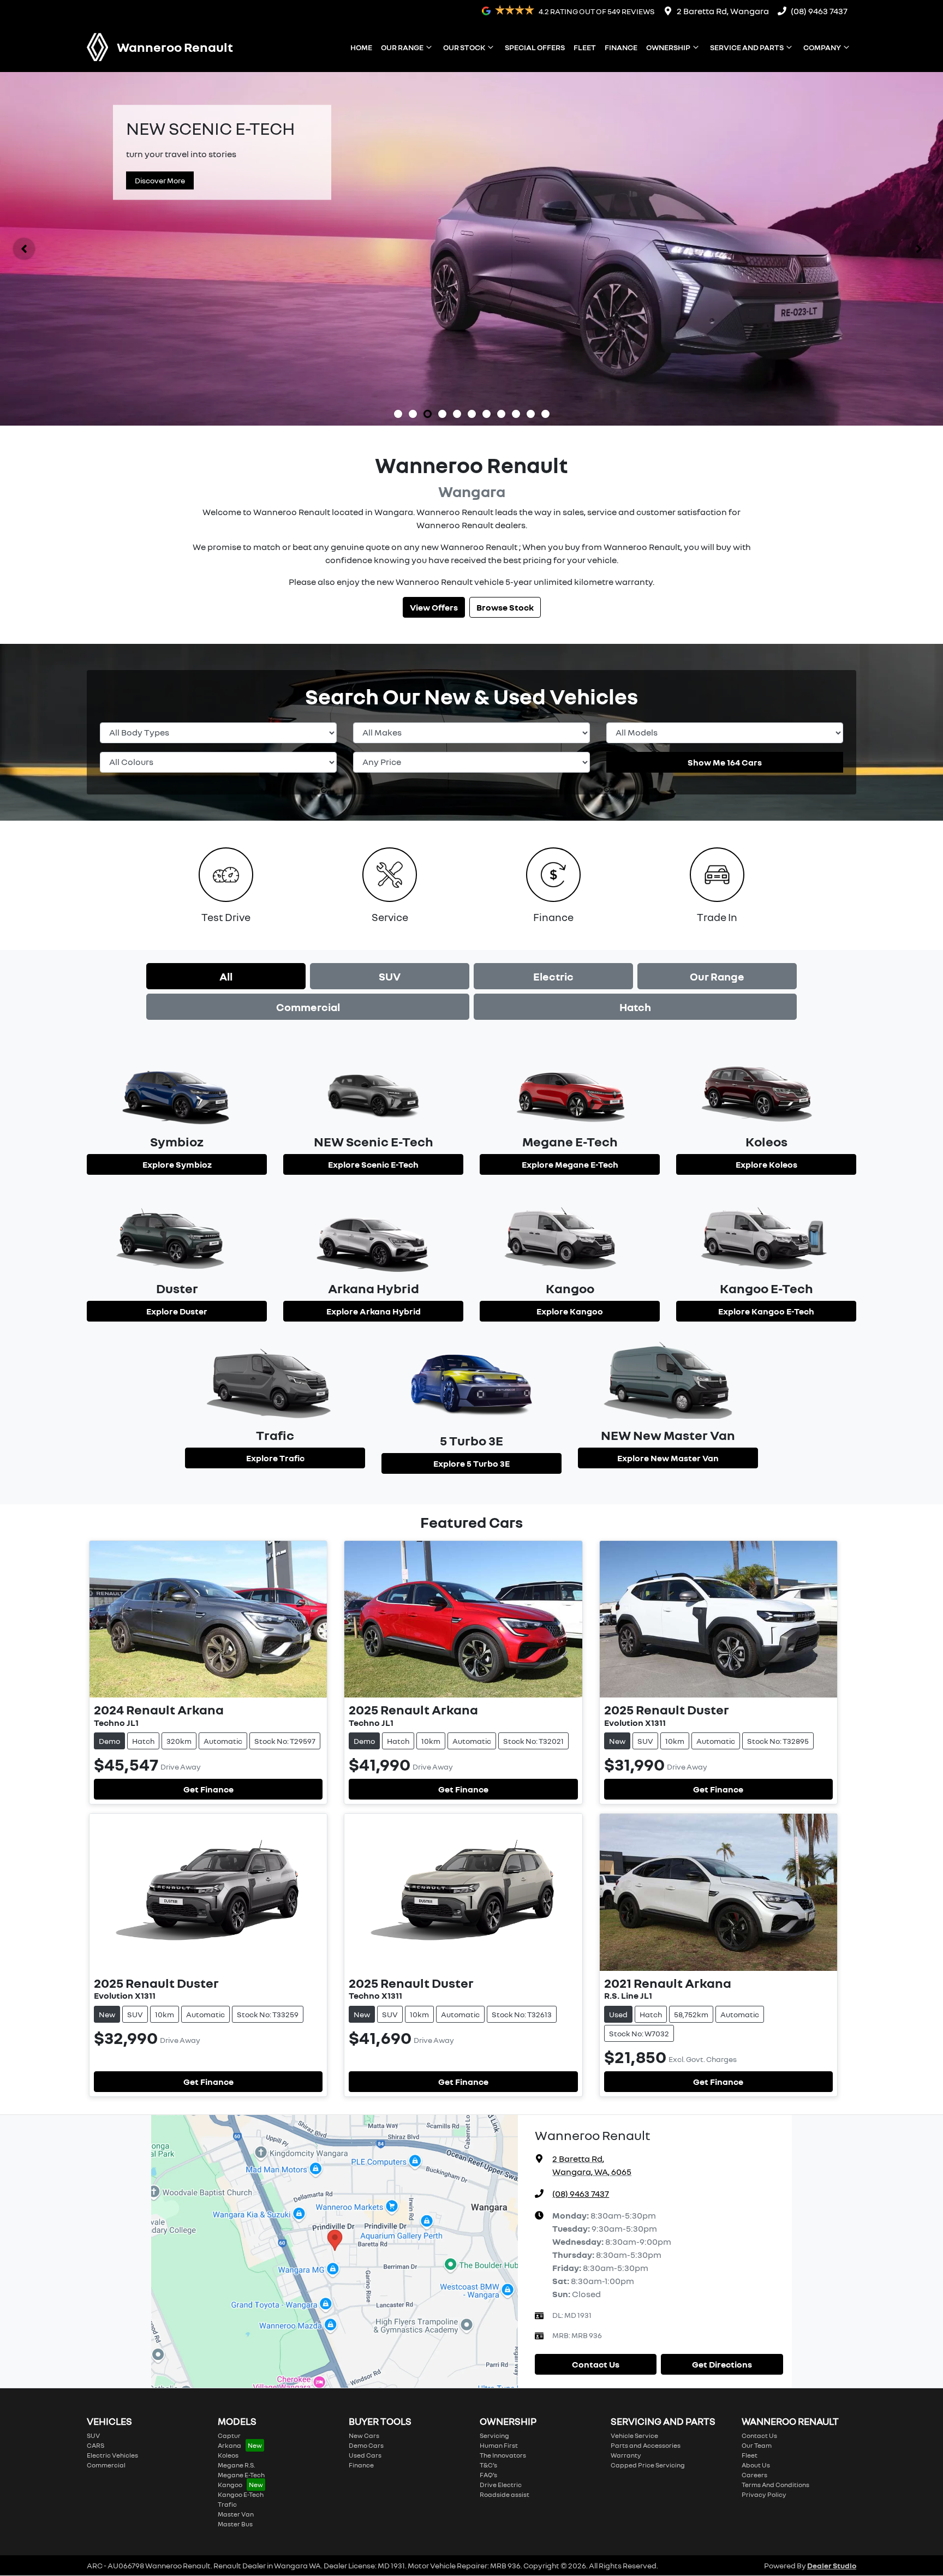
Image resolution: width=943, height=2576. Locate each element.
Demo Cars (366, 2445)
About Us (756, 2465)
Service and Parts (747, 47)
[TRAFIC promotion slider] (487, 414)
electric (553, 976)
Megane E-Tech (241, 2475)
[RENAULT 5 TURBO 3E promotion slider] (531, 414)
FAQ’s (488, 2475)
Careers (754, 2475)
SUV (390, 976)
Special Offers (535, 47)
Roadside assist (505, 2494)
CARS (96, 2445)
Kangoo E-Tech (241, 2494)
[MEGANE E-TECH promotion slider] (516, 414)
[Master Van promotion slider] (472, 414)
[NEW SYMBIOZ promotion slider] (398, 414)
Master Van (236, 2514)
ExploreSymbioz (177, 1164)
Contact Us (596, 2364)
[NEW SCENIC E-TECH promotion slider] (428, 414)
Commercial (308, 1007)
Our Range (402, 47)
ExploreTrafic (275, 1458)
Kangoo (230, 2485)
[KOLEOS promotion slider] (457, 414)
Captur (229, 2435)
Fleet (585, 47)
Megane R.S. (236, 2465)
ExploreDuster (177, 1311)
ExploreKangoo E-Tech (766, 1311)
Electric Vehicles (112, 2455)
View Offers (434, 607)
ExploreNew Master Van (668, 1458)
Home (361, 47)
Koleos (228, 2455)
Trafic (227, 2504)
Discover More (160, 180)
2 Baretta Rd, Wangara (723, 11)
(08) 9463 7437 (819, 11)
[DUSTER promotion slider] (442, 414)
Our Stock (464, 47)
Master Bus (235, 2524)
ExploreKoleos (766, 1164)
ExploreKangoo (570, 1311)
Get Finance (208, 1789)
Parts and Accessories (646, 2445)
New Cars (364, 2435)
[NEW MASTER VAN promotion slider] (413, 414)
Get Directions (722, 2364)
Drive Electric (501, 2485)
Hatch (635, 1007)
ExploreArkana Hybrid (374, 1311)
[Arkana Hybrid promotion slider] (501, 414)
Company (822, 47)
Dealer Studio (832, 2565)
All (226, 976)
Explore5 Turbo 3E (471, 1463)
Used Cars (365, 2455)
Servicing (494, 2435)
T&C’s (488, 2465)
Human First (499, 2445)
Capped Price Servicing (648, 2465)
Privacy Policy (764, 2494)
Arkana (229, 2445)
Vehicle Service (634, 2435)
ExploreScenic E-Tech (373, 1164)
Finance (621, 47)
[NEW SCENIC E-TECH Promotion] (471, 249)
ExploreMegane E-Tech (570, 1164)
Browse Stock (505, 607)
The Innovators (503, 2455)
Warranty (626, 2455)
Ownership (668, 47)
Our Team (757, 2445)
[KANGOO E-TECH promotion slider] (545, 414)
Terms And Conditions (775, 2485)
